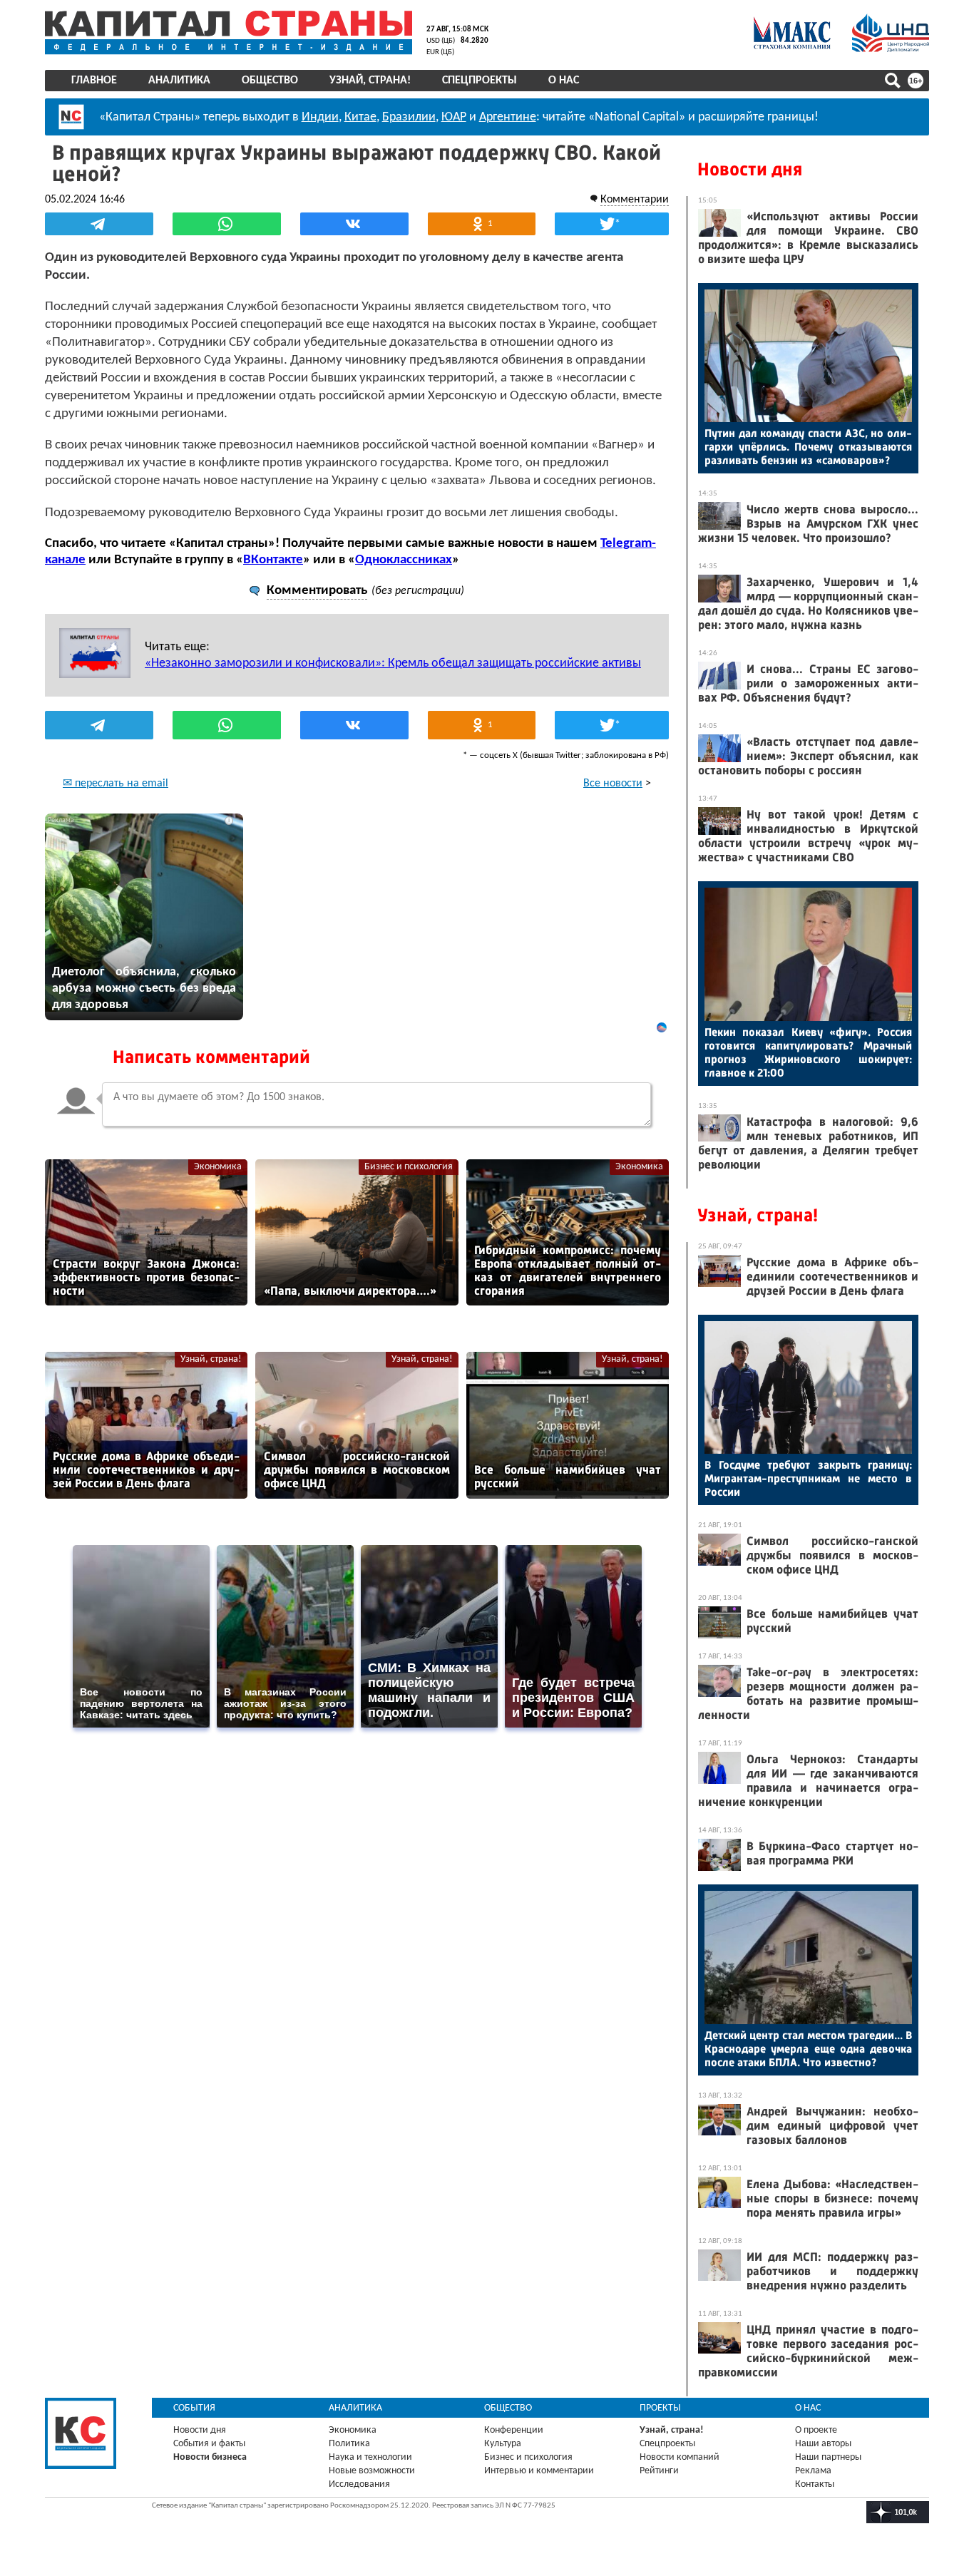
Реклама (813, 2471)
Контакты (815, 2484)
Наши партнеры (828, 2457)
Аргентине (508, 117)
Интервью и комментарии (539, 2471)
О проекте (816, 2430)
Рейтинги (659, 2471)
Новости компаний (680, 2457)
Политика (349, 2444)
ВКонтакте (273, 560)
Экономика (218, 1167)
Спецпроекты (480, 81)
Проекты (660, 2408)
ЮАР (454, 117)
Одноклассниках (404, 560)
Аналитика (179, 81)
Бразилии (409, 117)
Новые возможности (372, 2471)
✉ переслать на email (116, 784)
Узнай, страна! (370, 81)
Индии (320, 117)
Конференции (514, 2430)
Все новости (613, 784)
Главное (94, 81)
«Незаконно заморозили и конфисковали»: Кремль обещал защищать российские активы (393, 663)
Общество (270, 81)
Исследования (359, 2484)
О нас (564, 81)
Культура (503, 2444)
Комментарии (635, 200)
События (194, 2408)
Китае (360, 117)
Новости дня (750, 169)
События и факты (209, 2444)
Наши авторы (823, 2444)
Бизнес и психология (409, 1167)
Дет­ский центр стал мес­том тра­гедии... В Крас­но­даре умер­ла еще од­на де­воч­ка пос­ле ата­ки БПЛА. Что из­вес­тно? (808, 2049)
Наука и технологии (370, 2457)
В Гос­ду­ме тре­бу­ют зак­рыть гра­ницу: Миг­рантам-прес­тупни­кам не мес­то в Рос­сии (808, 1478)
